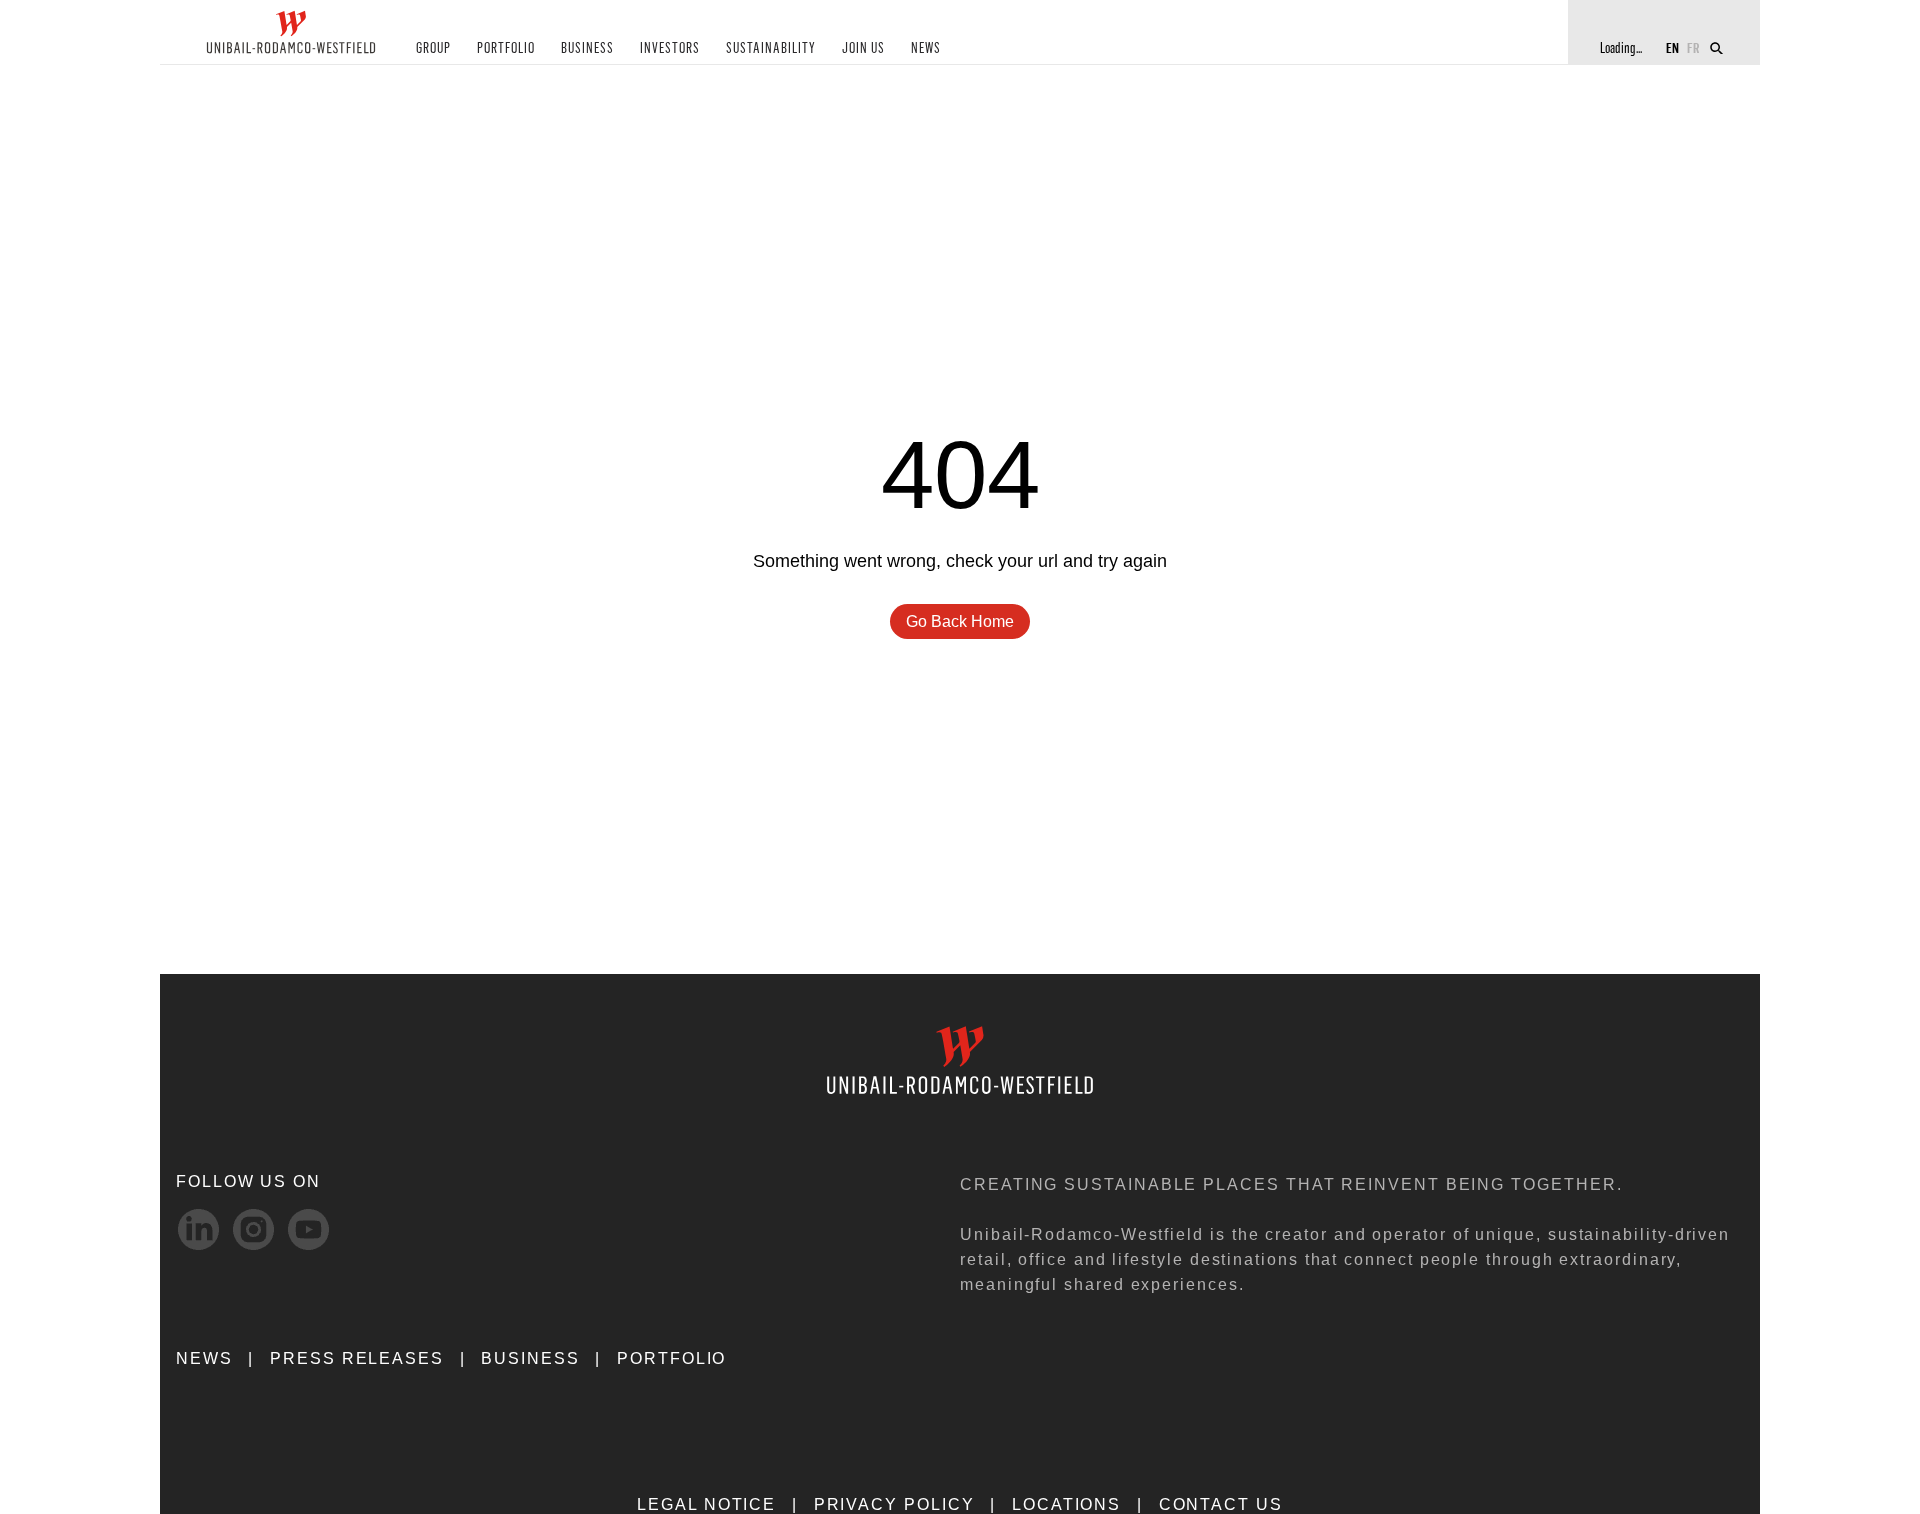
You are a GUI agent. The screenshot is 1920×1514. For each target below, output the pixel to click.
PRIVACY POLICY (894, 1504)
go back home (960, 621)
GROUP (433, 48)
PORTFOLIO (506, 48)
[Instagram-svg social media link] (253, 1229)
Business (530, 1358)
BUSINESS (587, 48)
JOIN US (863, 48)
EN (1672, 47)
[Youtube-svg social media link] (308, 1229)
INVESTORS (670, 48)
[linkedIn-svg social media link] (198, 1229)
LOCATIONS (1066, 1504)
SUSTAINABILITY (771, 48)
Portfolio (671, 1358)
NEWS (926, 48)
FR (1693, 47)
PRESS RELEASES (357, 1358)
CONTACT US (1221, 1504)
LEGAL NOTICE (706, 1504)
